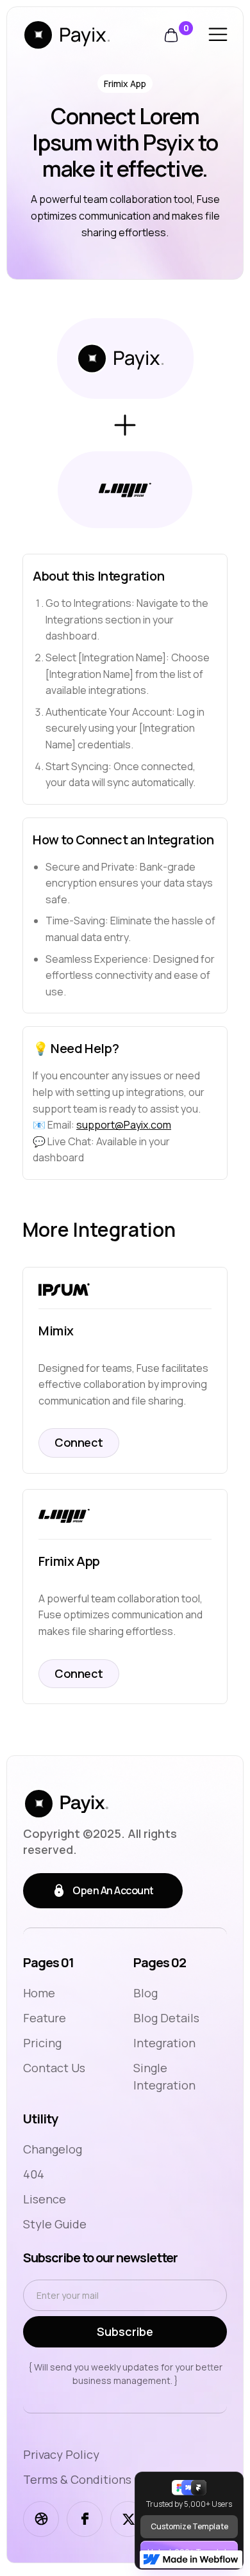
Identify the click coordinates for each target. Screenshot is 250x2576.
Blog (146, 1993)
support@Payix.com (124, 1125)
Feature (45, 2018)
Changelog (53, 2149)
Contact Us (54, 2068)
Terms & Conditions (77, 2479)
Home (39, 1993)
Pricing (42, 2043)
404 (34, 2174)
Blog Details (166, 2018)
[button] (178, 35)
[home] (86, 35)
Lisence (45, 2199)
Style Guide (55, 2224)
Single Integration (164, 2076)
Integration (164, 2043)
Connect (79, 1442)
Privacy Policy (61, 2454)
